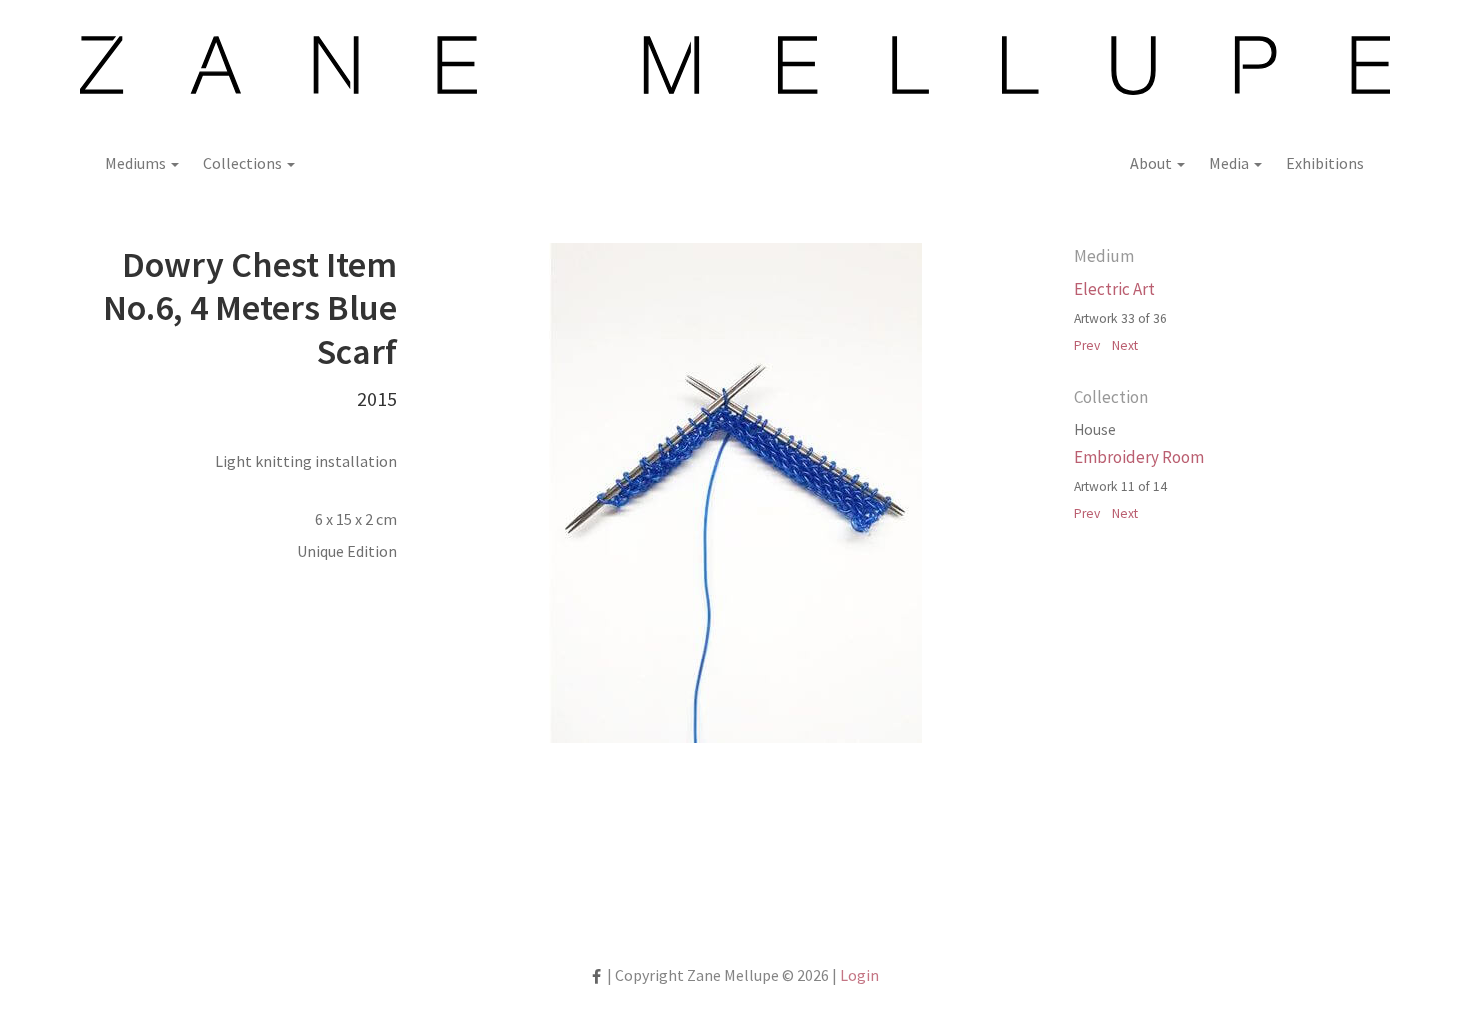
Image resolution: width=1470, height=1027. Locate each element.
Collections (244, 163)
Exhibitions (1325, 163)
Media (1230, 163)
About (1152, 163)
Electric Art (1114, 289)
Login (859, 975)
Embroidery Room (1139, 457)
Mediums (137, 163)
